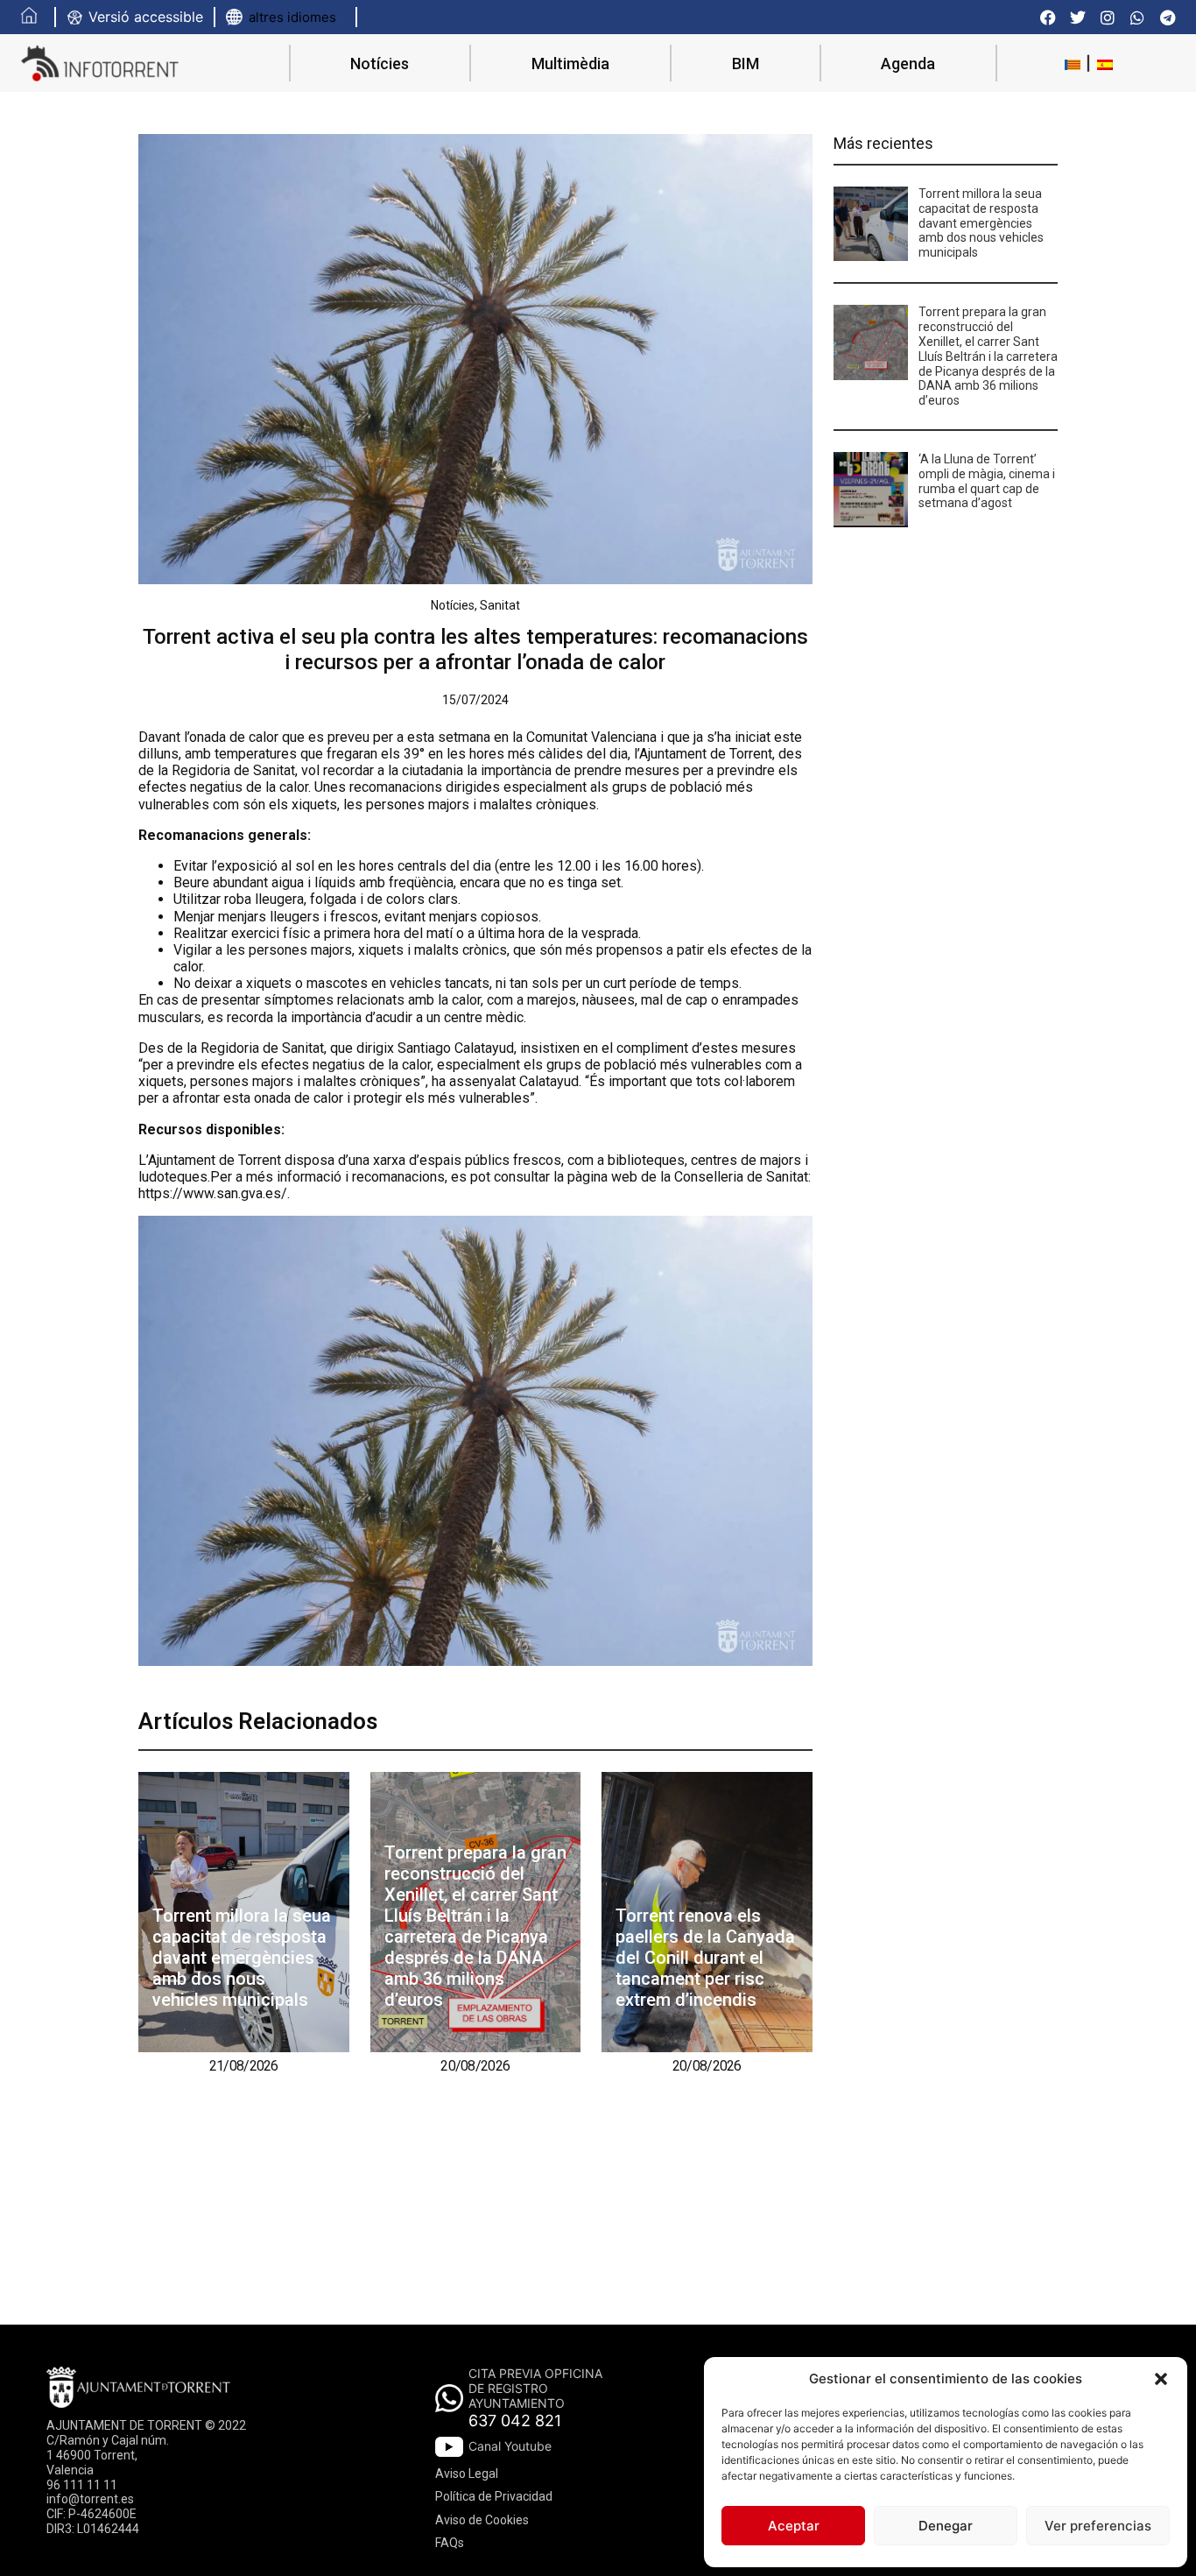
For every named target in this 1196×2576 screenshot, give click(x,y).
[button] (1161, 2379)
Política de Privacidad (494, 2496)
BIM (746, 64)
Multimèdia (570, 64)
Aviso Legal (467, 2474)
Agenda (908, 64)
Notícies (380, 64)
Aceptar (794, 2526)
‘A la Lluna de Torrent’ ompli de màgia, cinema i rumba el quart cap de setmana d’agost (987, 481)
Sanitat (500, 605)
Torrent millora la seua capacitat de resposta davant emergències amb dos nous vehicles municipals (242, 1958)
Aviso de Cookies (482, 2520)
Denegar (946, 2526)
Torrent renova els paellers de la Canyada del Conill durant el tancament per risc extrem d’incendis (705, 1958)
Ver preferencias (1098, 2526)
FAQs (450, 2543)
